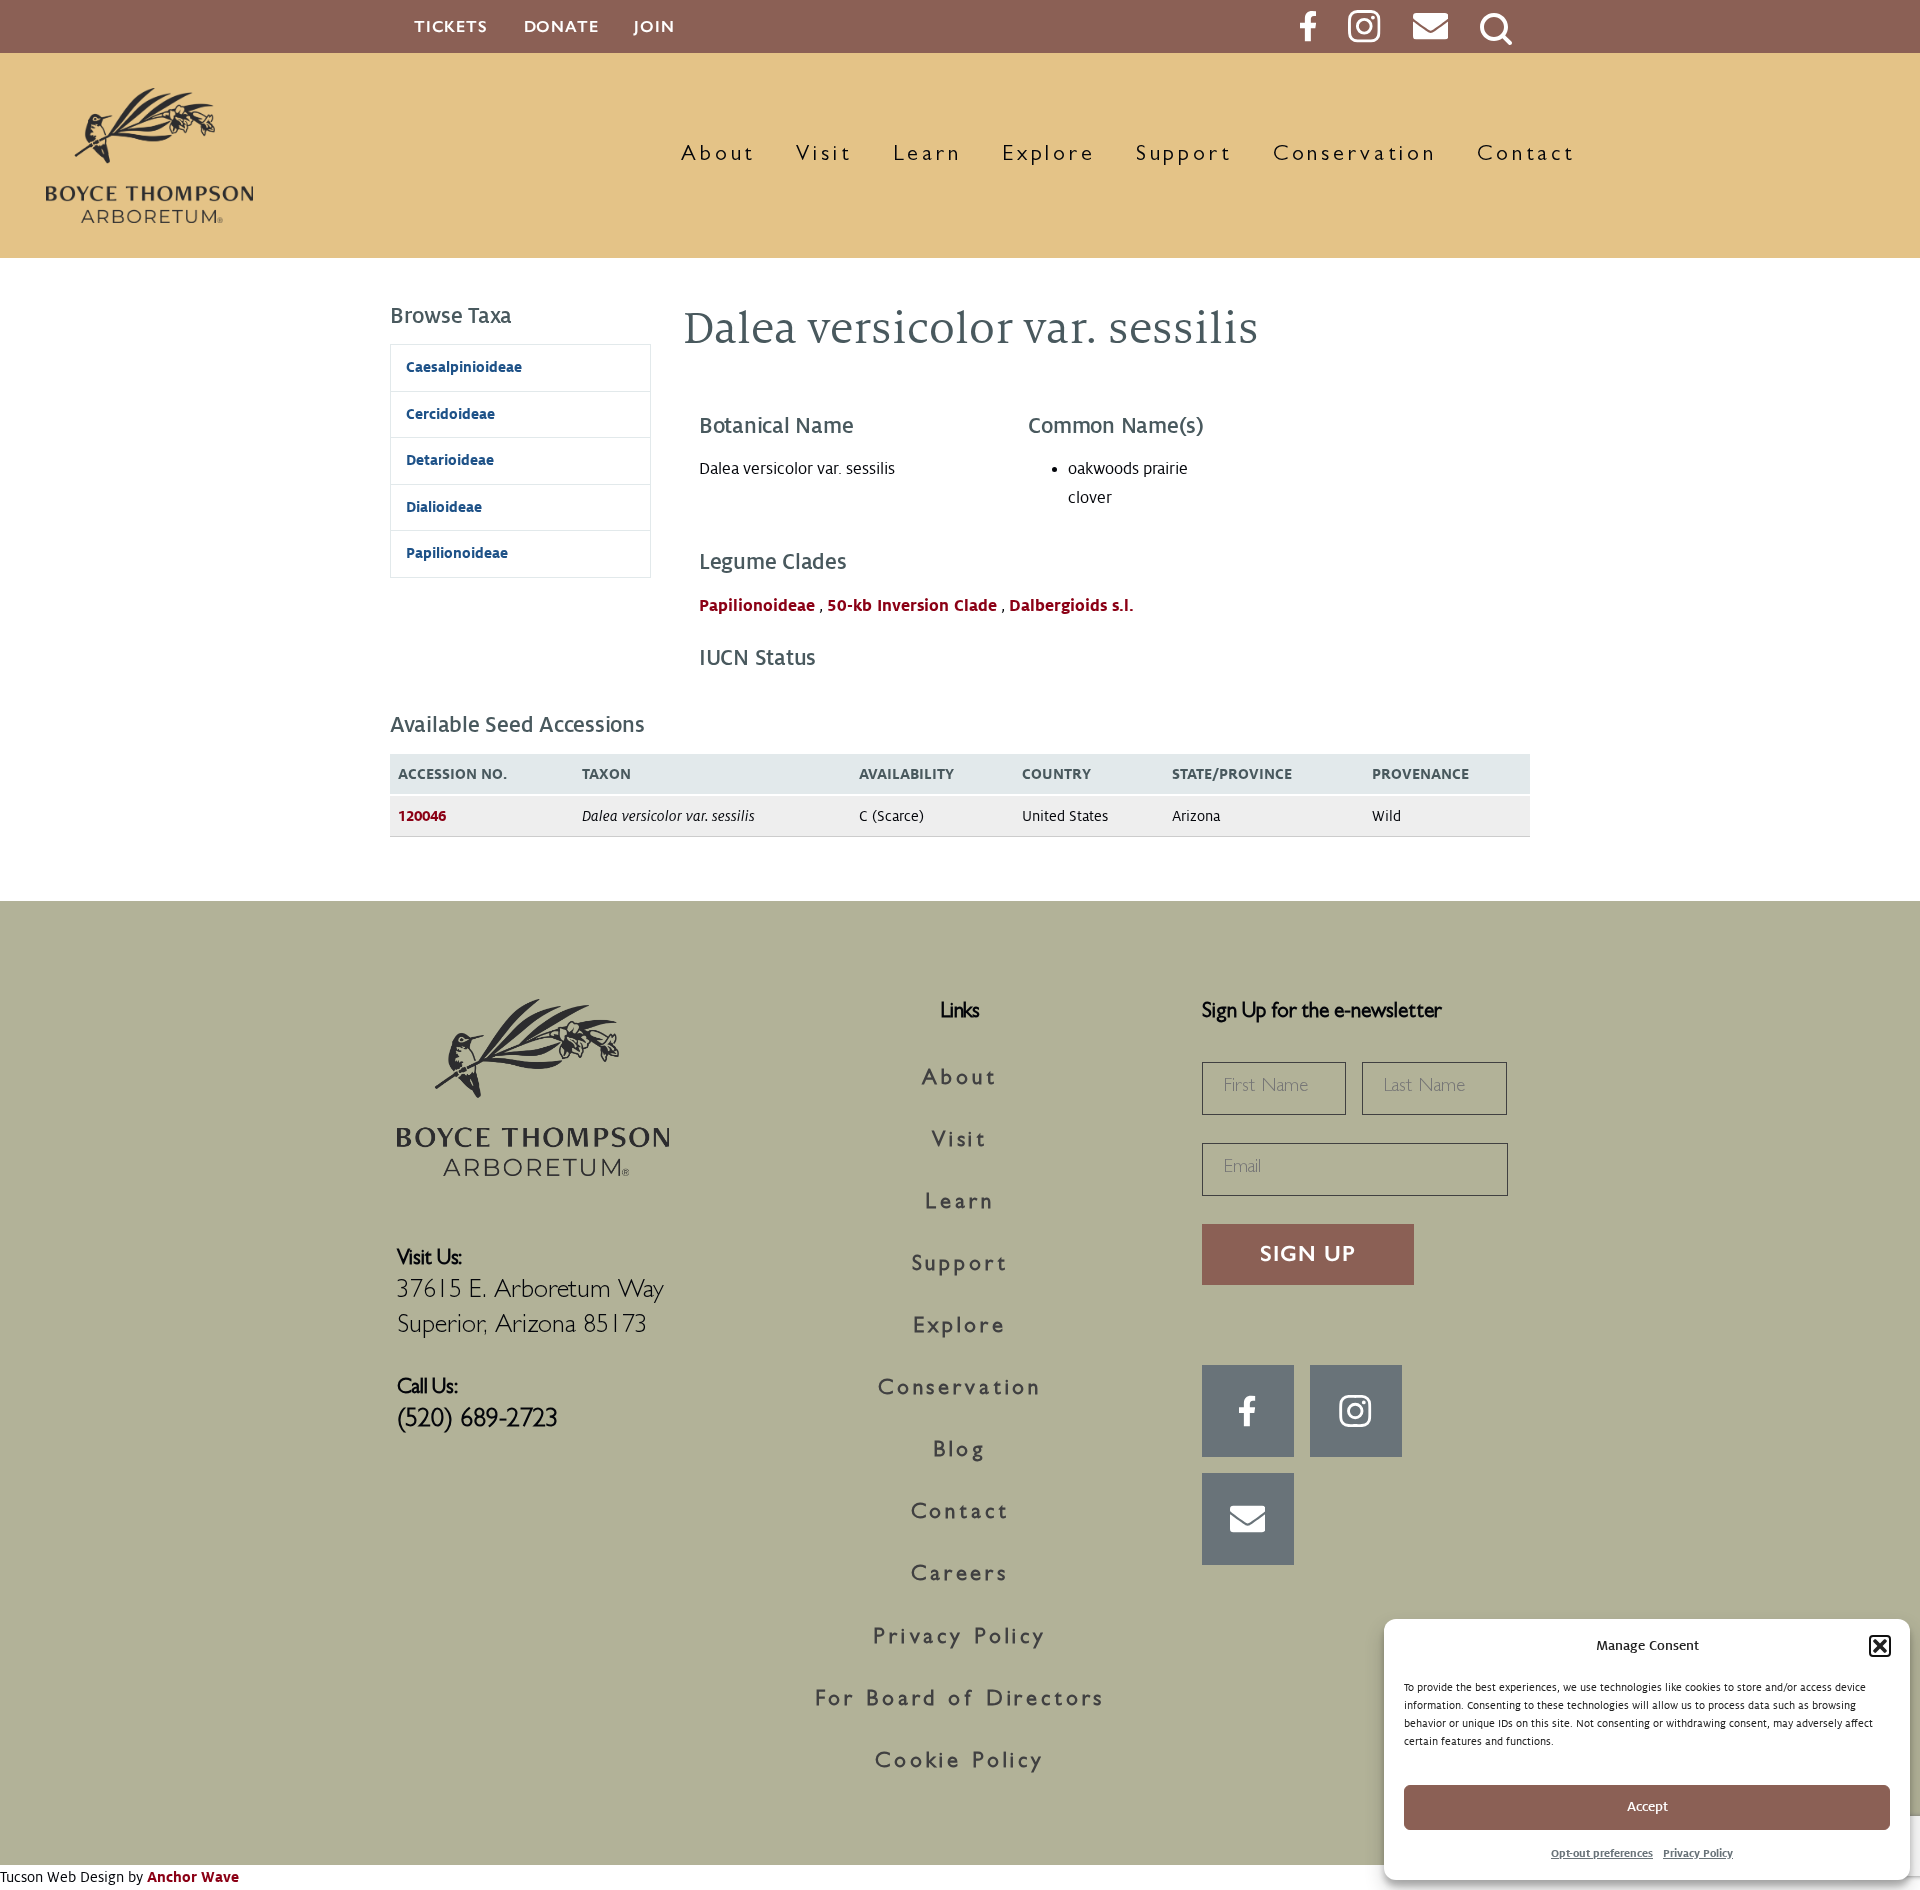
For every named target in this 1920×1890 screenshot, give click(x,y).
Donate (561, 26)
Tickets (451, 26)
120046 (422, 816)
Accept (1647, 1806)
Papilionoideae (757, 606)
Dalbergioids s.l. (1071, 606)
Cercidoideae (450, 414)
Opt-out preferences (1602, 1853)
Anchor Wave (193, 1877)
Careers (960, 1576)
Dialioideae (444, 507)
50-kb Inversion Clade (912, 606)
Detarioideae (450, 460)
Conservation (1355, 156)
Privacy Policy (1698, 1853)
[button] (1880, 1646)
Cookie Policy (960, 1763)
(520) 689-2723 (478, 1421)
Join (654, 26)
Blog (960, 1452)
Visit (824, 156)
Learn (927, 156)
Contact (1526, 156)
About (718, 156)
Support (1184, 156)
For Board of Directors (960, 1701)
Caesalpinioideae (464, 367)
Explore (1049, 156)
